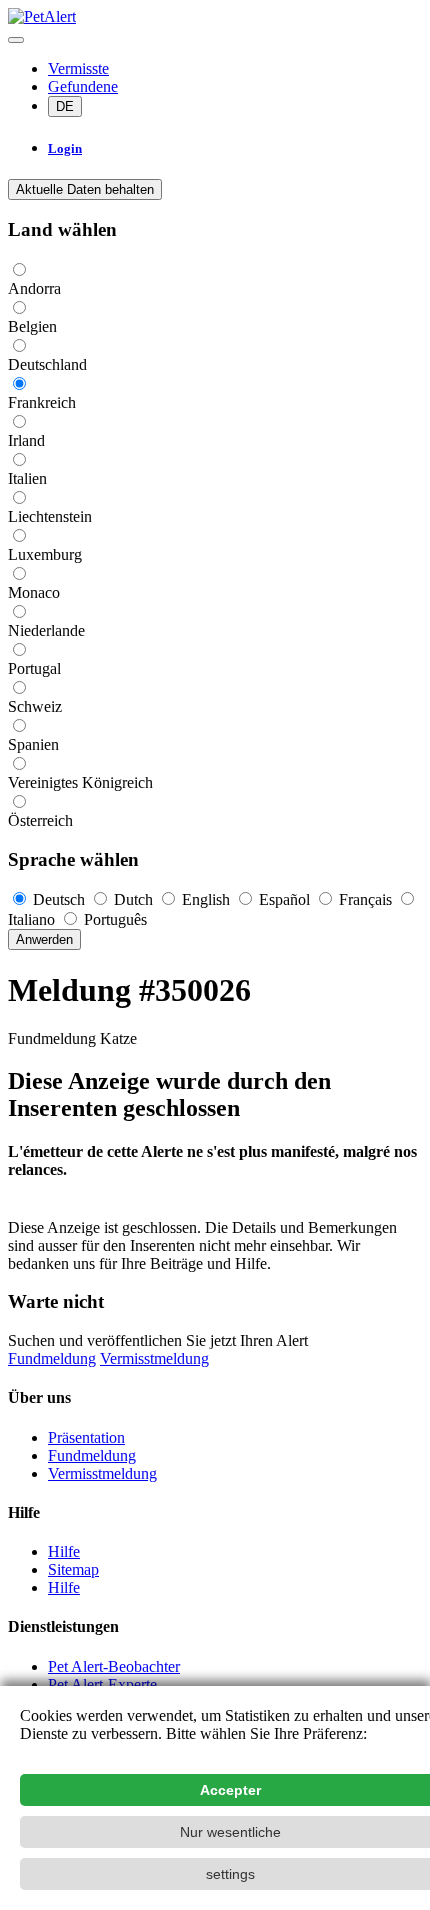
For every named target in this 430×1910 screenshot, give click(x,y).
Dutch (133, 899)
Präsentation (86, 1437)
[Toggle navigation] (16, 40)
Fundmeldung (52, 1358)
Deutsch (59, 899)
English (206, 899)
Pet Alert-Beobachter (114, 1666)
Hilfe (64, 1551)
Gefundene (83, 86)
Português (113, 919)
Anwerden (44, 939)
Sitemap (73, 1569)
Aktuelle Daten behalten (85, 189)
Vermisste (78, 68)
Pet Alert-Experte (102, 1684)
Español (284, 899)
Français (365, 899)
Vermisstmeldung (154, 1358)
